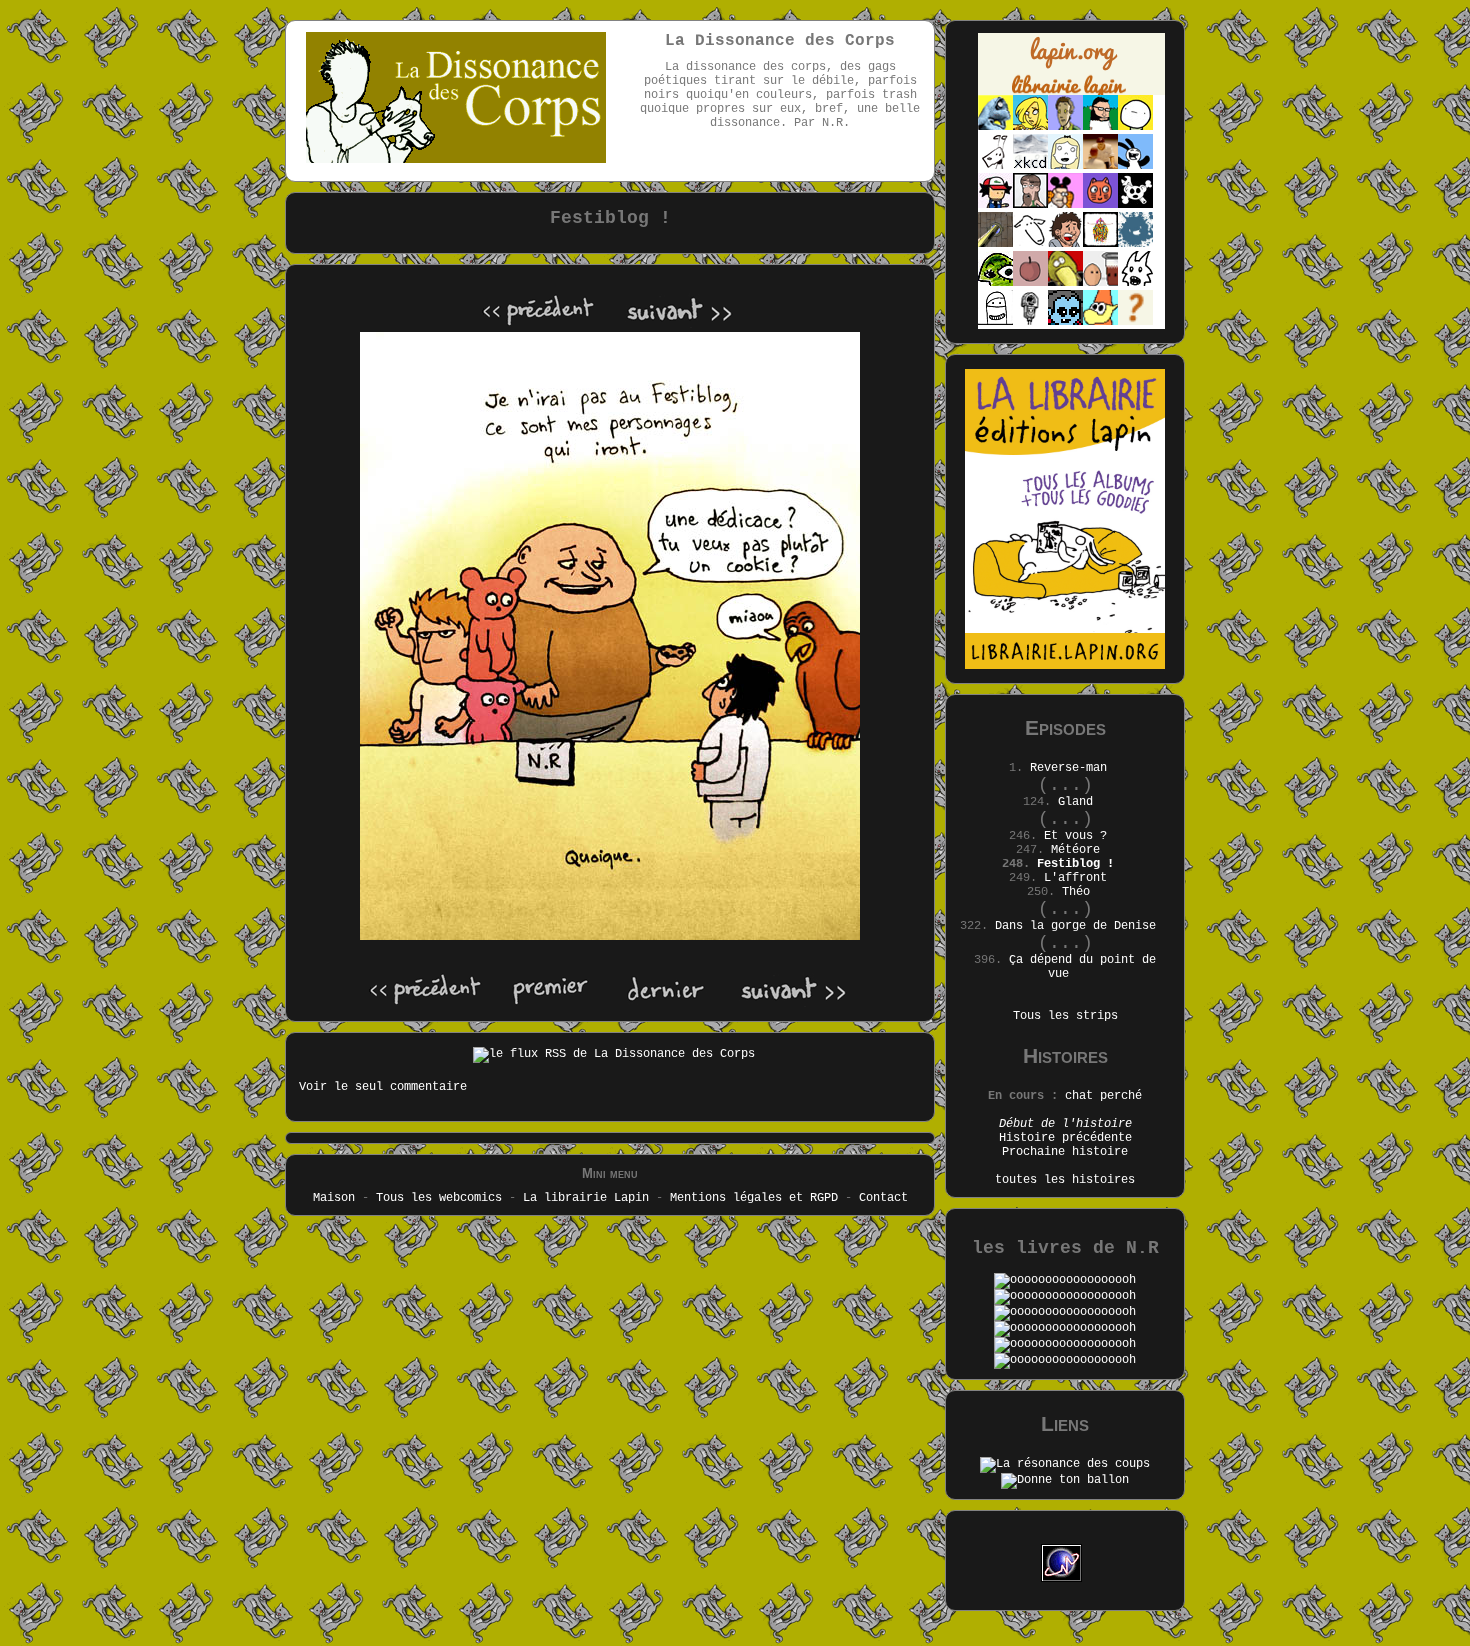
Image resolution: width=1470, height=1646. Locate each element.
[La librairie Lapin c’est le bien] (1065, 666)
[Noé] (995, 244)
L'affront (1075, 878)
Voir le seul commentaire (383, 1087)
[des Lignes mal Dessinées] (1065, 166)
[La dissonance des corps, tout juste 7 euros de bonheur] (1065, 1280)
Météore (1075, 850)
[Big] (1100, 166)
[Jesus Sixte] (1030, 205)
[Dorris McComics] (1100, 205)
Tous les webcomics (439, 1198)
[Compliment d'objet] (1030, 283)
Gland (1075, 802)
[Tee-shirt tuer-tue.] (1065, 1344)
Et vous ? (1075, 836)
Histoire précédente (1065, 1138)
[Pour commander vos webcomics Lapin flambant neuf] (1071, 93)
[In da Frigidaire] (1100, 283)
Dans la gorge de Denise (1075, 926)
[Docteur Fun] (1065, 205)
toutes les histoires (1065, 1180)
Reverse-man (1068, 768)
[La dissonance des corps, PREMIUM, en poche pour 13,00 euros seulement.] (1065, 1312)
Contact (883, 1198)
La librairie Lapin (586, 1198)
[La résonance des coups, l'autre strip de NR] (1065, 1464)
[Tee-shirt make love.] (1065, 1328)
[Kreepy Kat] (1135, 283)
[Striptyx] (1065, 244)
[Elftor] (1100, 322)
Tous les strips (1065, 1016)
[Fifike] (995, 166)
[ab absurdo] (1135, 127)
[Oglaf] (1030, 127)
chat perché (1103, 1096)
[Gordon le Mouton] (1030, 244)
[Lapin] (995, 127)
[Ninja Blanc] (995, 322)
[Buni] (1135, 166)
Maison (334, 1198)
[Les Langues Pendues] (995, 283)
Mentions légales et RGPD (754, 1198)
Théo (1076, 892)
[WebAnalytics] (1065, 1537)
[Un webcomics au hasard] (1135, 322)
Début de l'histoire (1065, 1124)
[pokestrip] (995, 205)
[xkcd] (1030, 166)
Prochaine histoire (1065, 1152)
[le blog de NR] (1065, 1480)
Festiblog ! (1075, 864)
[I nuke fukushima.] (1065, 1360)
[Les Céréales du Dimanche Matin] (1065, 127)
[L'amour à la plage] (1100, 244)
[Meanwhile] (1135, 244)
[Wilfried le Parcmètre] (1030, 322)
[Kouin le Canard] (1065, 283)
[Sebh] (1100, 127)
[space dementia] (1135, 205)
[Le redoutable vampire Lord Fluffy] (1065, 322)
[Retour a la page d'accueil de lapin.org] (1071, 71)
